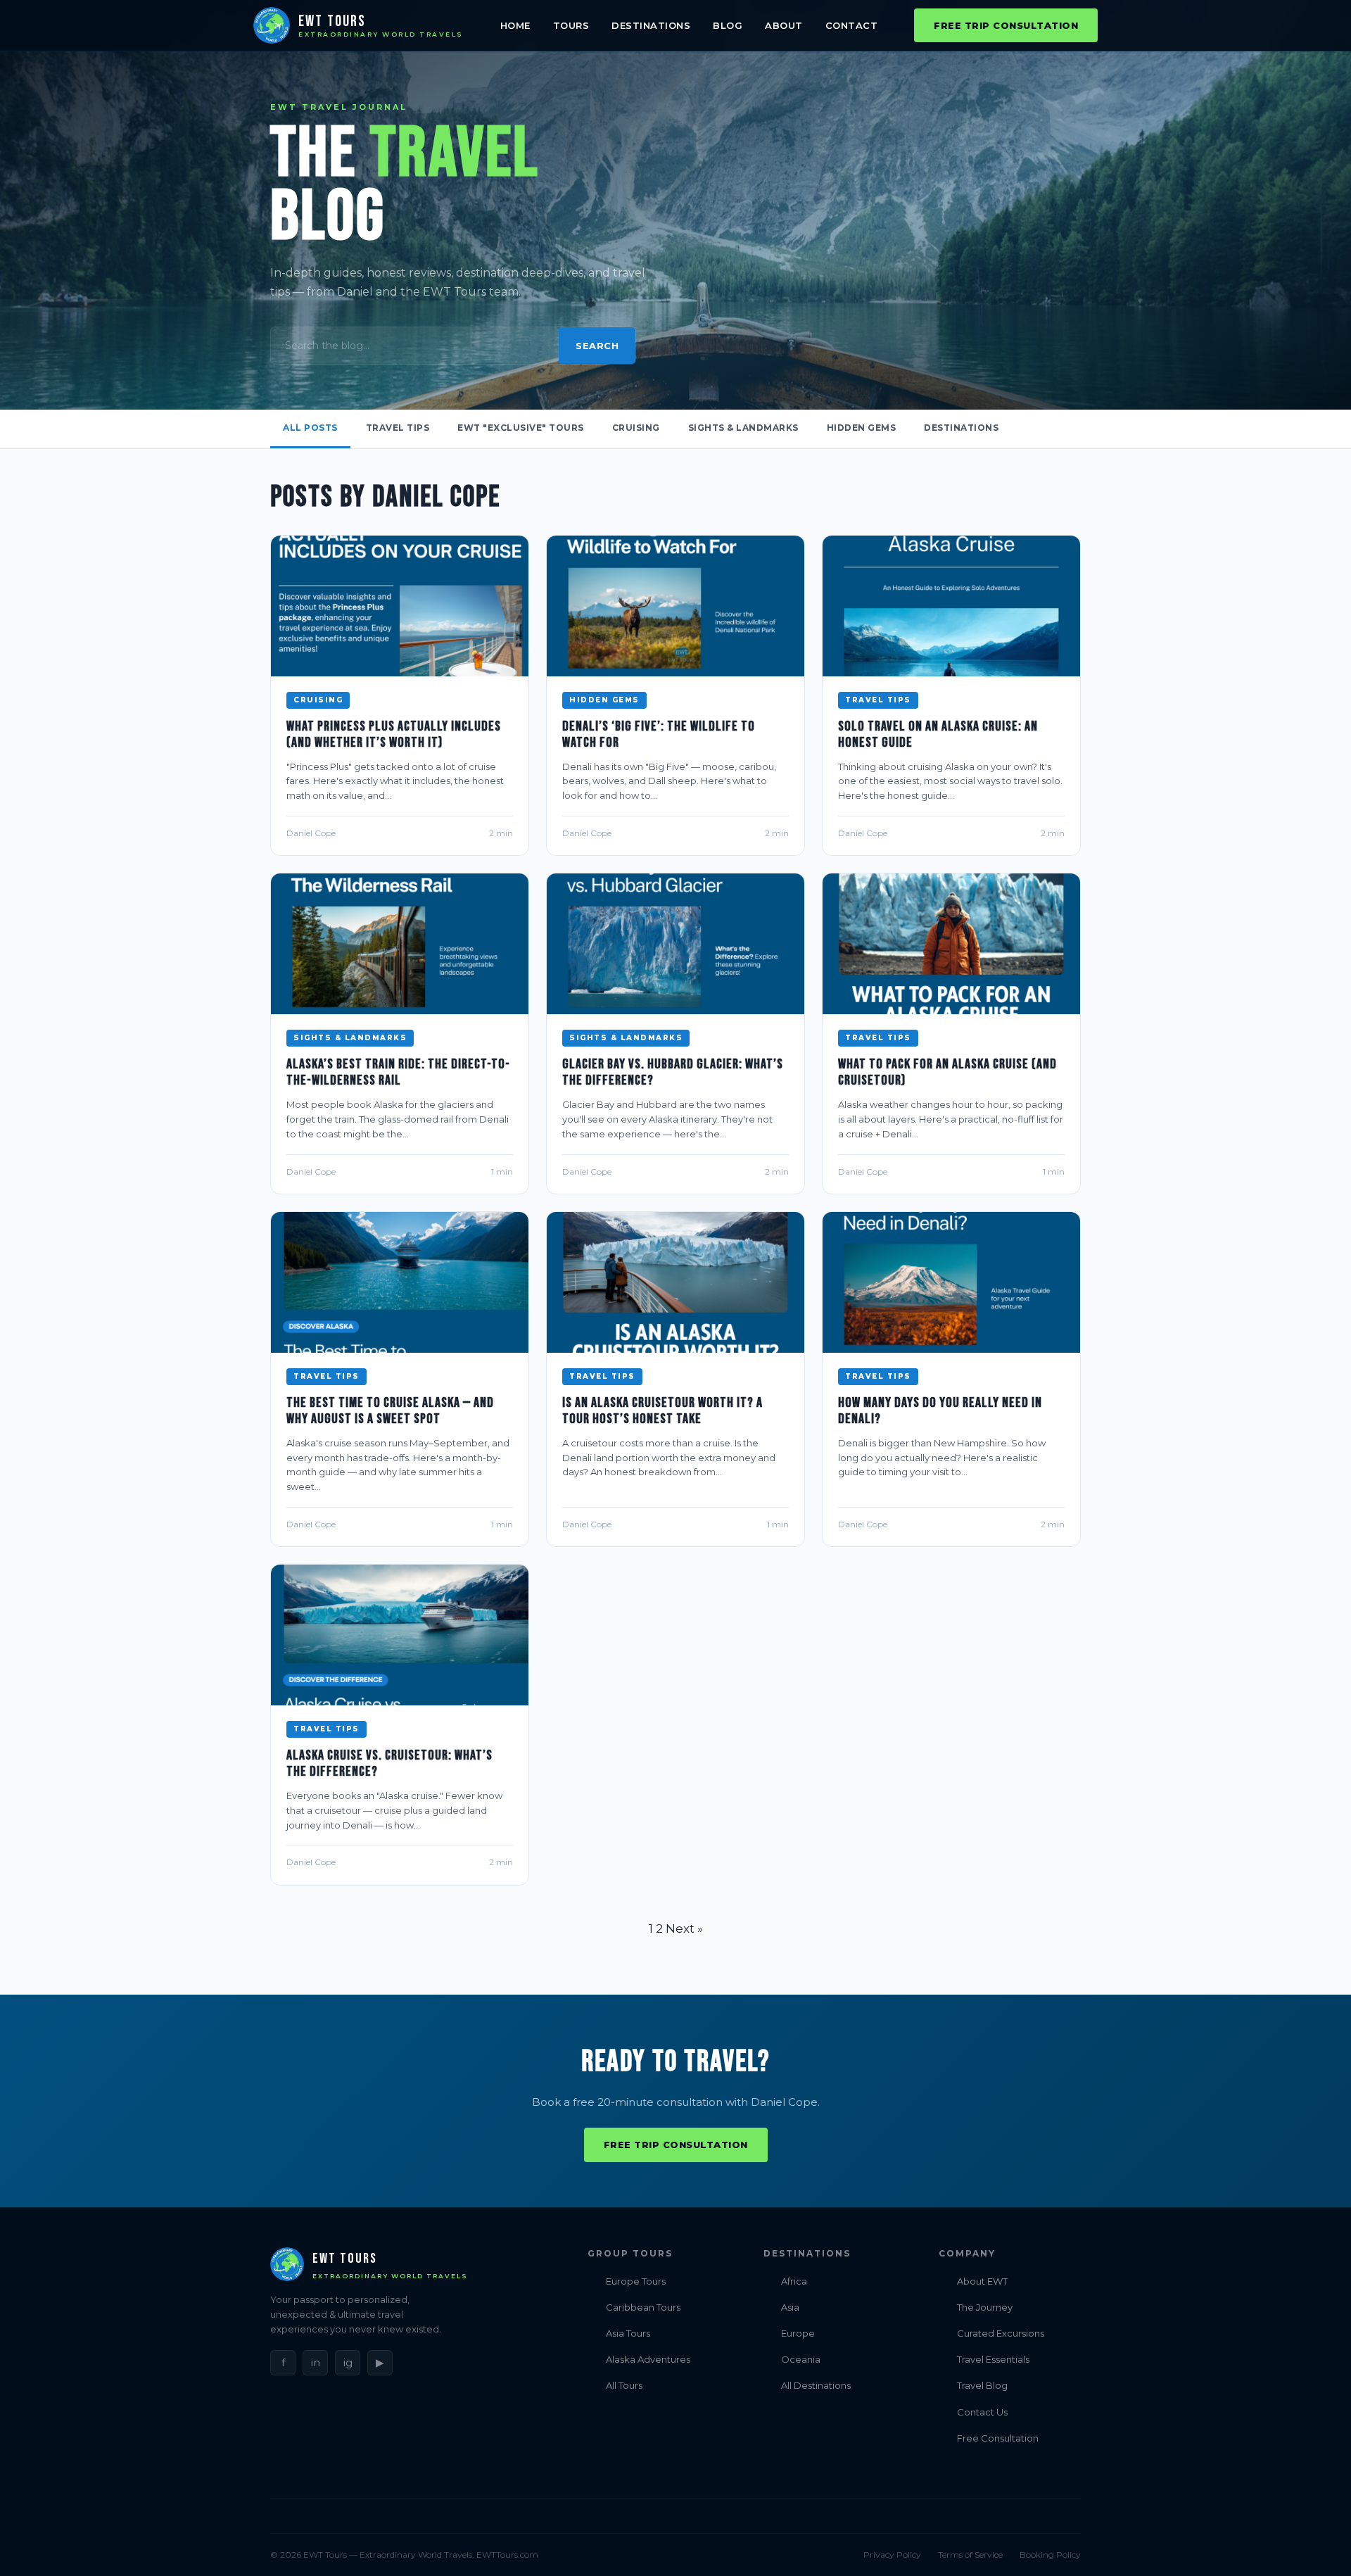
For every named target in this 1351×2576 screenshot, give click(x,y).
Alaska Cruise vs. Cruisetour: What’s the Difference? (389, 1763)
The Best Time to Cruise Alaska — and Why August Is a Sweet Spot (390, 1411)
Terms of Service (970, 2555)
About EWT (982, 2281)
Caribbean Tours (643, 2307)
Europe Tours (636, 2281)
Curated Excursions (1001, 2333)
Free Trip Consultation (1006, 25)
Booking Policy (1050, 2555)
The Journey (985, 2307)
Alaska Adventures (648, 2359)
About (784, 25)
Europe (798, 2333)
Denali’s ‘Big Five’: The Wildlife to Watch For (659, 734)
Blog (728, 25)
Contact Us (982, 2412)
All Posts (310, 428)
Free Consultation (998, 2438)
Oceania (801, 2359)
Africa (794, 2281)
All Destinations (816, 2385)
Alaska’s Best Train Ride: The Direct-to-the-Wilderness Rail (398, 1072)
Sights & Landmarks (743, 428)
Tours (571, 25)
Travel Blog (982, 2385)
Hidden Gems (862, 428)
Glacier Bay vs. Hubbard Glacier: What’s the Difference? (673, 1072)
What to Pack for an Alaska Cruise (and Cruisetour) (947, 1072)
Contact (852, 25)
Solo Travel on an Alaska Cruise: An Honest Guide (938, 734)
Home (515, 25)
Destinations (651, 25)
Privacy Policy (892, 2555)
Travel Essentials (993, 2359)
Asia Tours (628, 2333)
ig (348, 2362)
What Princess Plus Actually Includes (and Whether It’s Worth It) (394, 734)
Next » (684, 1928)
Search (597, 346)
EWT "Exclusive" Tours (521, 428)
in (316, 2362)
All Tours (624, 2385)
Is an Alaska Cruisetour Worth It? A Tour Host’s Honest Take (662, 1411)
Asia (790, 2307)
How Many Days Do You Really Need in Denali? (940, 1411)
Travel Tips (398, 428)
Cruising (636, 428)
